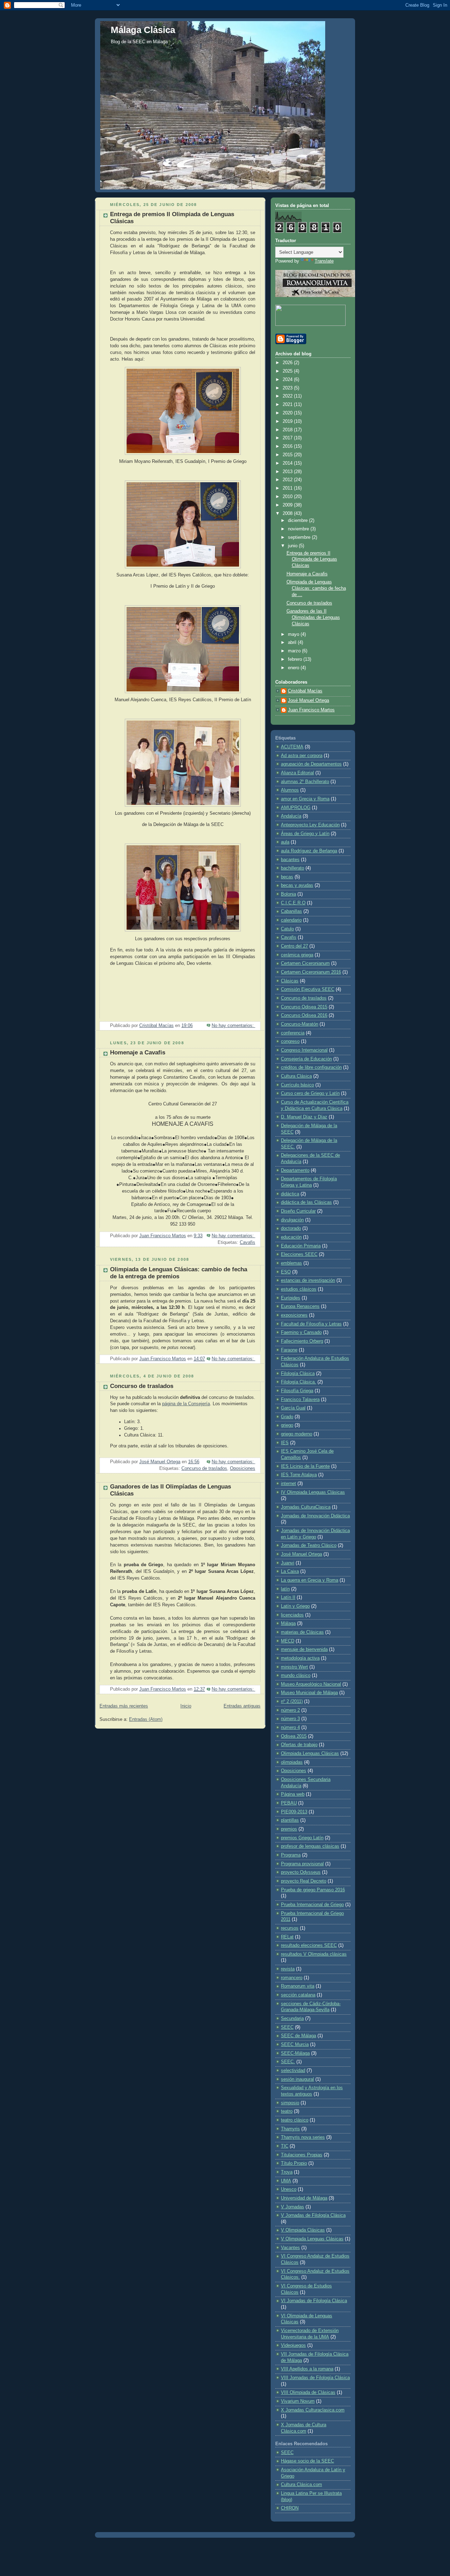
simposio (290, 2103)
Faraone (289, 1350)
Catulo (287, 929)
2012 (288, 480)
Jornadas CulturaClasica (306, 1507)
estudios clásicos (299, 1289)
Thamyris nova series (303, 2137)
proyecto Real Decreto (304, 1881)
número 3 (290, 1719)
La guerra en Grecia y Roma (310, 1580)
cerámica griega (297, 955)
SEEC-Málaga (295, 2053)
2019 (288, 421)
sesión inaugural (297, 2079)
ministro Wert (294, 1667)
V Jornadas (292, 2207)
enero (294, 668)
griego (287, 1425)
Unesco (289, 2189)
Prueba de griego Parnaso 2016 (313, 1890)
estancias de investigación (308, 1280)
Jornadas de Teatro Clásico (309, 1545)
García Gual (293, 1408)
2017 (288, 438)
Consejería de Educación (306, 1059)
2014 (288, 463)
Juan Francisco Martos (311, 710)
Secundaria (292, 2019)
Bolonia (288, 894)
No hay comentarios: (233, 1026)
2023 (288, 388)
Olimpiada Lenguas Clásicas (310, 1754)
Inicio (186, 1706)
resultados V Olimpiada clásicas (314, 1954)
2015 (288, 455)
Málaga (288, 1623)
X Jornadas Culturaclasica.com (313, 2410)
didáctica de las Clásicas (306, 1202)
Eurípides (291, 1298)
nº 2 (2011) (292, 1702)
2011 (288, 488)
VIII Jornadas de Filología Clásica (315, 2378)
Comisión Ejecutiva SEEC (308, 989)
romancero (292, 1978)
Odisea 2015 (294, 1736)
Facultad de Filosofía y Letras (311, 1324)
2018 (288, 430)
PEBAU (289, 1803)
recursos (290, 1928)
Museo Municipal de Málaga (309, 1693)
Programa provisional (302, 1864)
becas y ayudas (297, 885)
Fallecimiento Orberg (302, 1341)
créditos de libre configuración (311, 1067)
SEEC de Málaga (298, 2036)
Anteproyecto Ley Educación (310, 825)
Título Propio (294, 2163)
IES (285, 1443)
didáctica (290, 1194)
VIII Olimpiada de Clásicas (308, 2393)
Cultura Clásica (296, 1076)
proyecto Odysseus (301, 1872)
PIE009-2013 (294, 1812)
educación (291, 1237)
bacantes (290, 860)
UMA (286, 2181)
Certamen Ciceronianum (305, 963)
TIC (285, 2146)
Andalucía (291, 816)
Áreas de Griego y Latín (305, 834)
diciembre (298, 521)
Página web (293, 1794)
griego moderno (297, 1434)
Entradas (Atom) (146, 1719)
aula (285, 842)
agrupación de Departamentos (311, 764)
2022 (288, 396)
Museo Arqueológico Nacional (311, 1684)
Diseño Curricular (298, 1211)
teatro (287, 2111)
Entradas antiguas (242, 1706)
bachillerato (292, 868)
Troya (287, 2172)
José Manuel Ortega (308, 701)
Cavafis (247, 1242)
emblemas (291, 1263)
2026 (288, 363)
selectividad (293, 2071)
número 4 (290, 1728)
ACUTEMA (292, 747)
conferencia (293, 1033)
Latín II (288, 1597)
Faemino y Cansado (301, 1332)
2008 (288, 514)
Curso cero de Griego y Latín (310, 1093)
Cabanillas (291, 911)
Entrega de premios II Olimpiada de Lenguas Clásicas (312, 559)
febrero (296, 659)
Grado (287, 1417)
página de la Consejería (186, 1404)
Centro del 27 (294, 946)
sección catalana (298, 1995)
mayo (294, 634)
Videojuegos (293, 2345)
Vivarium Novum (298, 2401)
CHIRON (290, 2508)
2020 (288, 413)
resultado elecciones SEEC (309, 1945)
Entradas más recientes (124, 1706)
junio (293, 546)
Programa (291, 1855)
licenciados (292, 1615)
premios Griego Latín (302, 1838)
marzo (295, 651)
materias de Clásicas (302, 1632)
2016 (288, 446)
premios (289, 1829)
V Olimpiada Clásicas (303, 2230)
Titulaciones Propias (302, 2155)
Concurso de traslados (142, 1386)
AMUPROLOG (296, 808)
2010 (288, 497)
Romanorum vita (298, 1986)
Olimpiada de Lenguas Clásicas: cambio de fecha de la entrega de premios (179, 1273)
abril (293, 643)
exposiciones (294, 1315)
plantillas (290, 1820)
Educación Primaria (301, 1246)
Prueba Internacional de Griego (312, 1905)
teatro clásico (295, 2120)
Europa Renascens (300, 1306)
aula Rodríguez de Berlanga (309, 851)
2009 (288, 505)
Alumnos (290, 790)
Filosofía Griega (297, 1391)
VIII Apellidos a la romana (307, 2369)
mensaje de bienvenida (304, 1649)
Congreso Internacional (304, 1050)
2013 (288, 472)
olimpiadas (292, 1762)
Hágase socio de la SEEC (307, 2461)
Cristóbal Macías (305, 691)
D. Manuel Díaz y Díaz (304, 1117)
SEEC (287, 2027)
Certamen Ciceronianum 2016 (311, 972)
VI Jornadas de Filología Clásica (314, 2301)
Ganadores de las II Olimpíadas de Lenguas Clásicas (313, 617)
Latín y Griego (295, 1606)
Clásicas (290, 981)
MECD (288, 1641)
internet (288, 1484)
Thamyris (290, 2129)
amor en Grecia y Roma (305, 799)
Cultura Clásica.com (301, 2485)
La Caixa (290, 1571)
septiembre (300, 537)
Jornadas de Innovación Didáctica (315, 1516)
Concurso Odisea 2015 (304, 1007)
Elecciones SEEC (299, 1254)
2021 (288, 405)
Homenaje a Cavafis (138, 1053)
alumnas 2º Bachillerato (305, 782)
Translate (324, 261)
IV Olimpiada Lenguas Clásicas (313, 1492)
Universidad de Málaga (304, 2198)
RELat (287, 1937)
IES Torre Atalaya (299, 1475)
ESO (286, 1272)
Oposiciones (243, 1468)
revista (288, 1969)
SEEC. (288, 2062)
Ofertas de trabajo (299, 1745)
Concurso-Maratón (300, 1024)
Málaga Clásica (143, 30)
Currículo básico (297, 1085)
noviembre (299, 529)
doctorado (291, 1228)
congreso (290, 1041)
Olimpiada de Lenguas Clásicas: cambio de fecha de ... (316, 588)
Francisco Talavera (300, 1400)
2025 (288, 371)
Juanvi (288, 1563)
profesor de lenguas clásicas (310, 1846)
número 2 (290, 1710)
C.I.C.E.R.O (293, 903)
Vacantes (290, 2248)
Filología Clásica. (298, 1382)
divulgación (292, 1220)
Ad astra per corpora (302, 756)
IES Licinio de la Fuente (305, 1466)
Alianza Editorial (297, 773)
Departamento (295, 1170)
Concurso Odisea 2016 (304, 1015)
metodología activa (300, 1658)
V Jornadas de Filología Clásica (313, 2215)
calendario (291, 920)
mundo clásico (296, 1676)
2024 (288, 380)
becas (287, 877)
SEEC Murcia (295, 2045)
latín (285, 1589)
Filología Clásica (298, 1374)
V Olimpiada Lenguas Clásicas (312, 2239)
